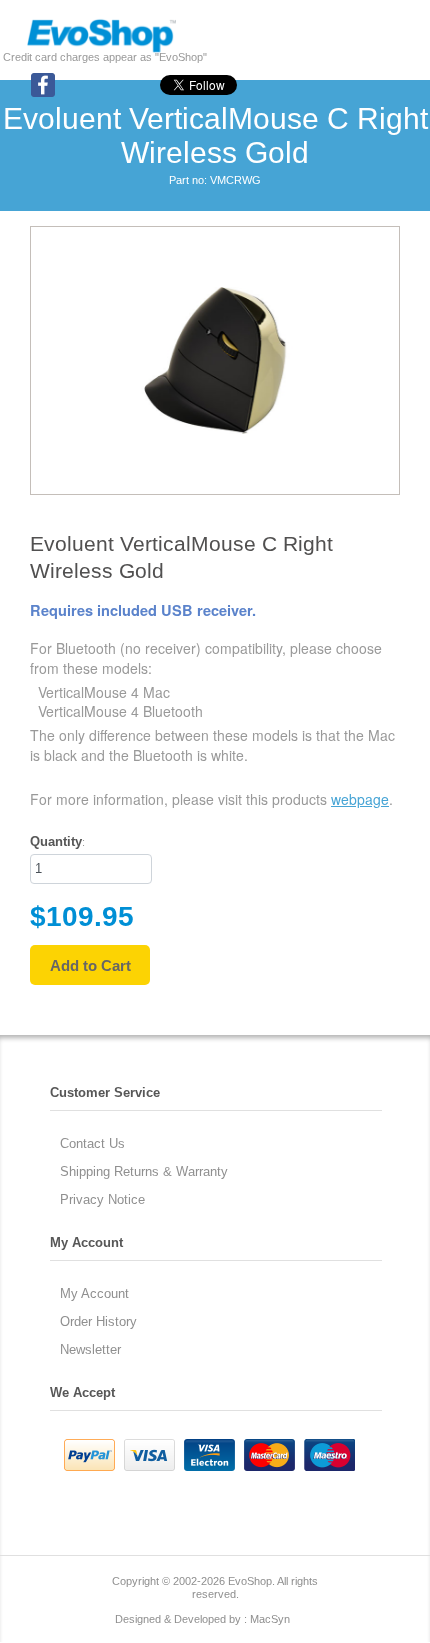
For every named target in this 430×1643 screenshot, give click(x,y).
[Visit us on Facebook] (43, 93)
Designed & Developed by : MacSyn (202, 1619)
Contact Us (92, 1143)
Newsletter (90, 1349)
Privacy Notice (102, 1199)
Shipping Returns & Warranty (144, 1171)
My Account (94, 1293)
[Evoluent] (101, 48)
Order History (98, 1321)
